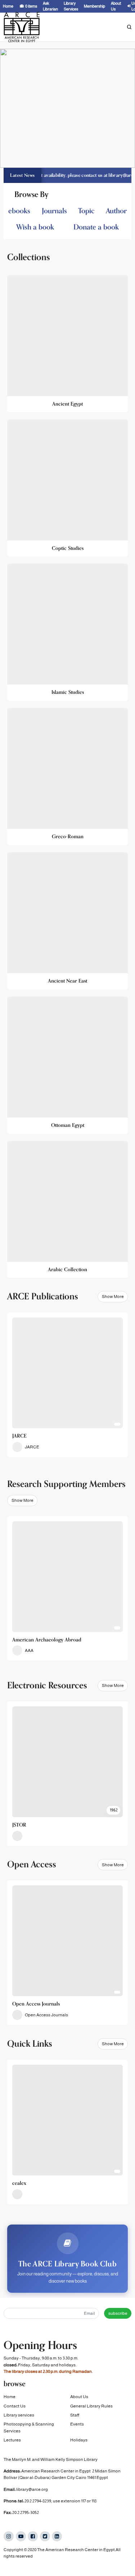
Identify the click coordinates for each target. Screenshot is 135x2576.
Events (77, 2424)
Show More (113, 1296)
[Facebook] (33, 2536)
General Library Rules (91, 2406)
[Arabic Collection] (67, 1210)
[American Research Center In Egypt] (22, 27)
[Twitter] (45, 2536)
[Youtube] (21, 2536)
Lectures (12, 2440)
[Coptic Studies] (67, 488)
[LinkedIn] (57, 2536)
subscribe (118, 2313)
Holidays (79, 2440)
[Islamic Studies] (67, 632)
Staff (75, 2415)
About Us (79, 2397)
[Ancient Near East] (67, 921)
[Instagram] (9, 2536)
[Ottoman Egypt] (67, 1065)
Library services (19, 2415)
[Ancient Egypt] (67, 344)
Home (10, 2397)
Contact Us (15, 2406)
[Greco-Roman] (67, 777)
